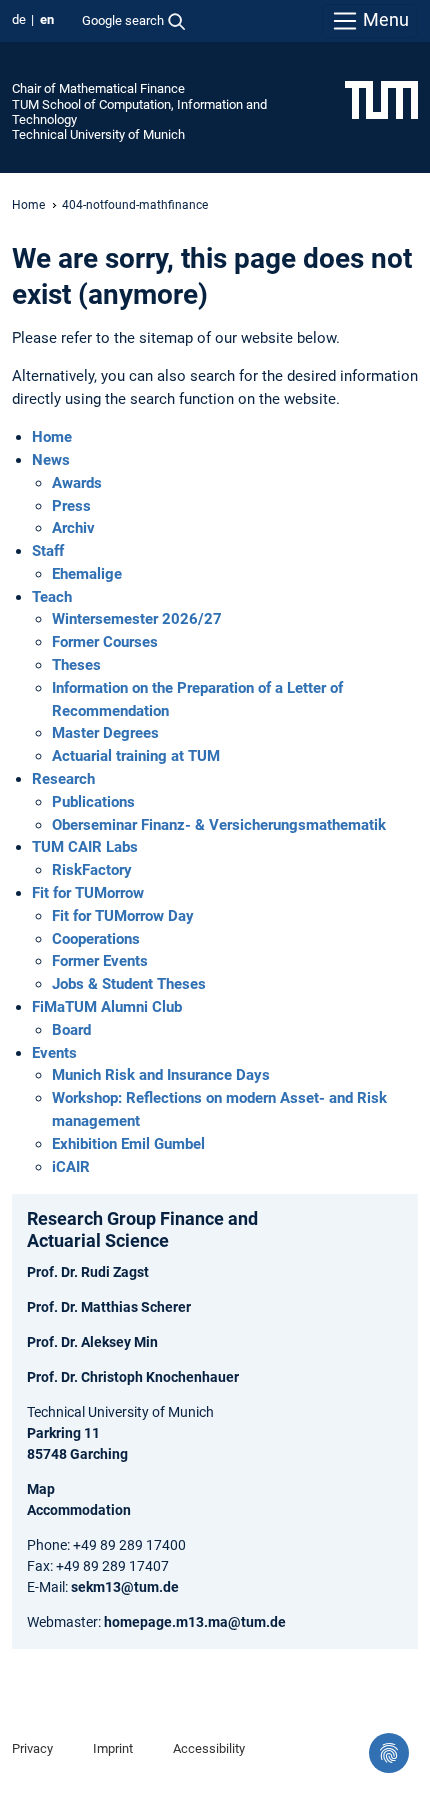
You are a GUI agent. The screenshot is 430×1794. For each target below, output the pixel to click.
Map (41, 1489)
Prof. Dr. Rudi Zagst (88, 1272)
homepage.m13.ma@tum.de (195, 1622)
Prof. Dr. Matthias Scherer (109, 1307)
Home (28, 205)
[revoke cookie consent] (389, 1753)
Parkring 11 (63, 1433)
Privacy (32, 1748)
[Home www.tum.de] (381, 99)
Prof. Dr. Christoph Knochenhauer (133, 1377)
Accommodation (79, 1510)
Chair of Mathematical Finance (98, 88)
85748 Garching (77, 1454)
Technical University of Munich (98, 134)
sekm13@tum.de (125, 1587)
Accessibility (209, 1748)
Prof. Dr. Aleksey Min (92, 1342)
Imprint (113, 1748)
